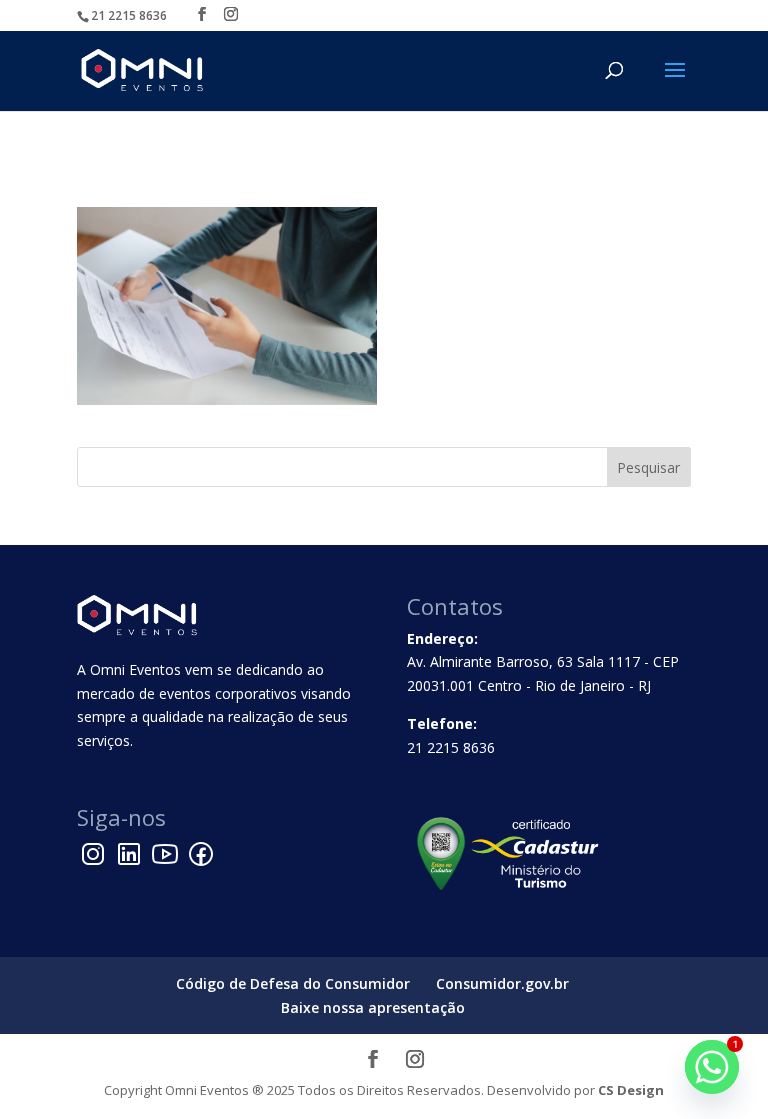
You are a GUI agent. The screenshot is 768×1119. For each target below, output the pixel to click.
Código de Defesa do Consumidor (293, 983)
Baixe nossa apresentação (373, 1007)
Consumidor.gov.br (502, 983)
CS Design (631, 1090)
